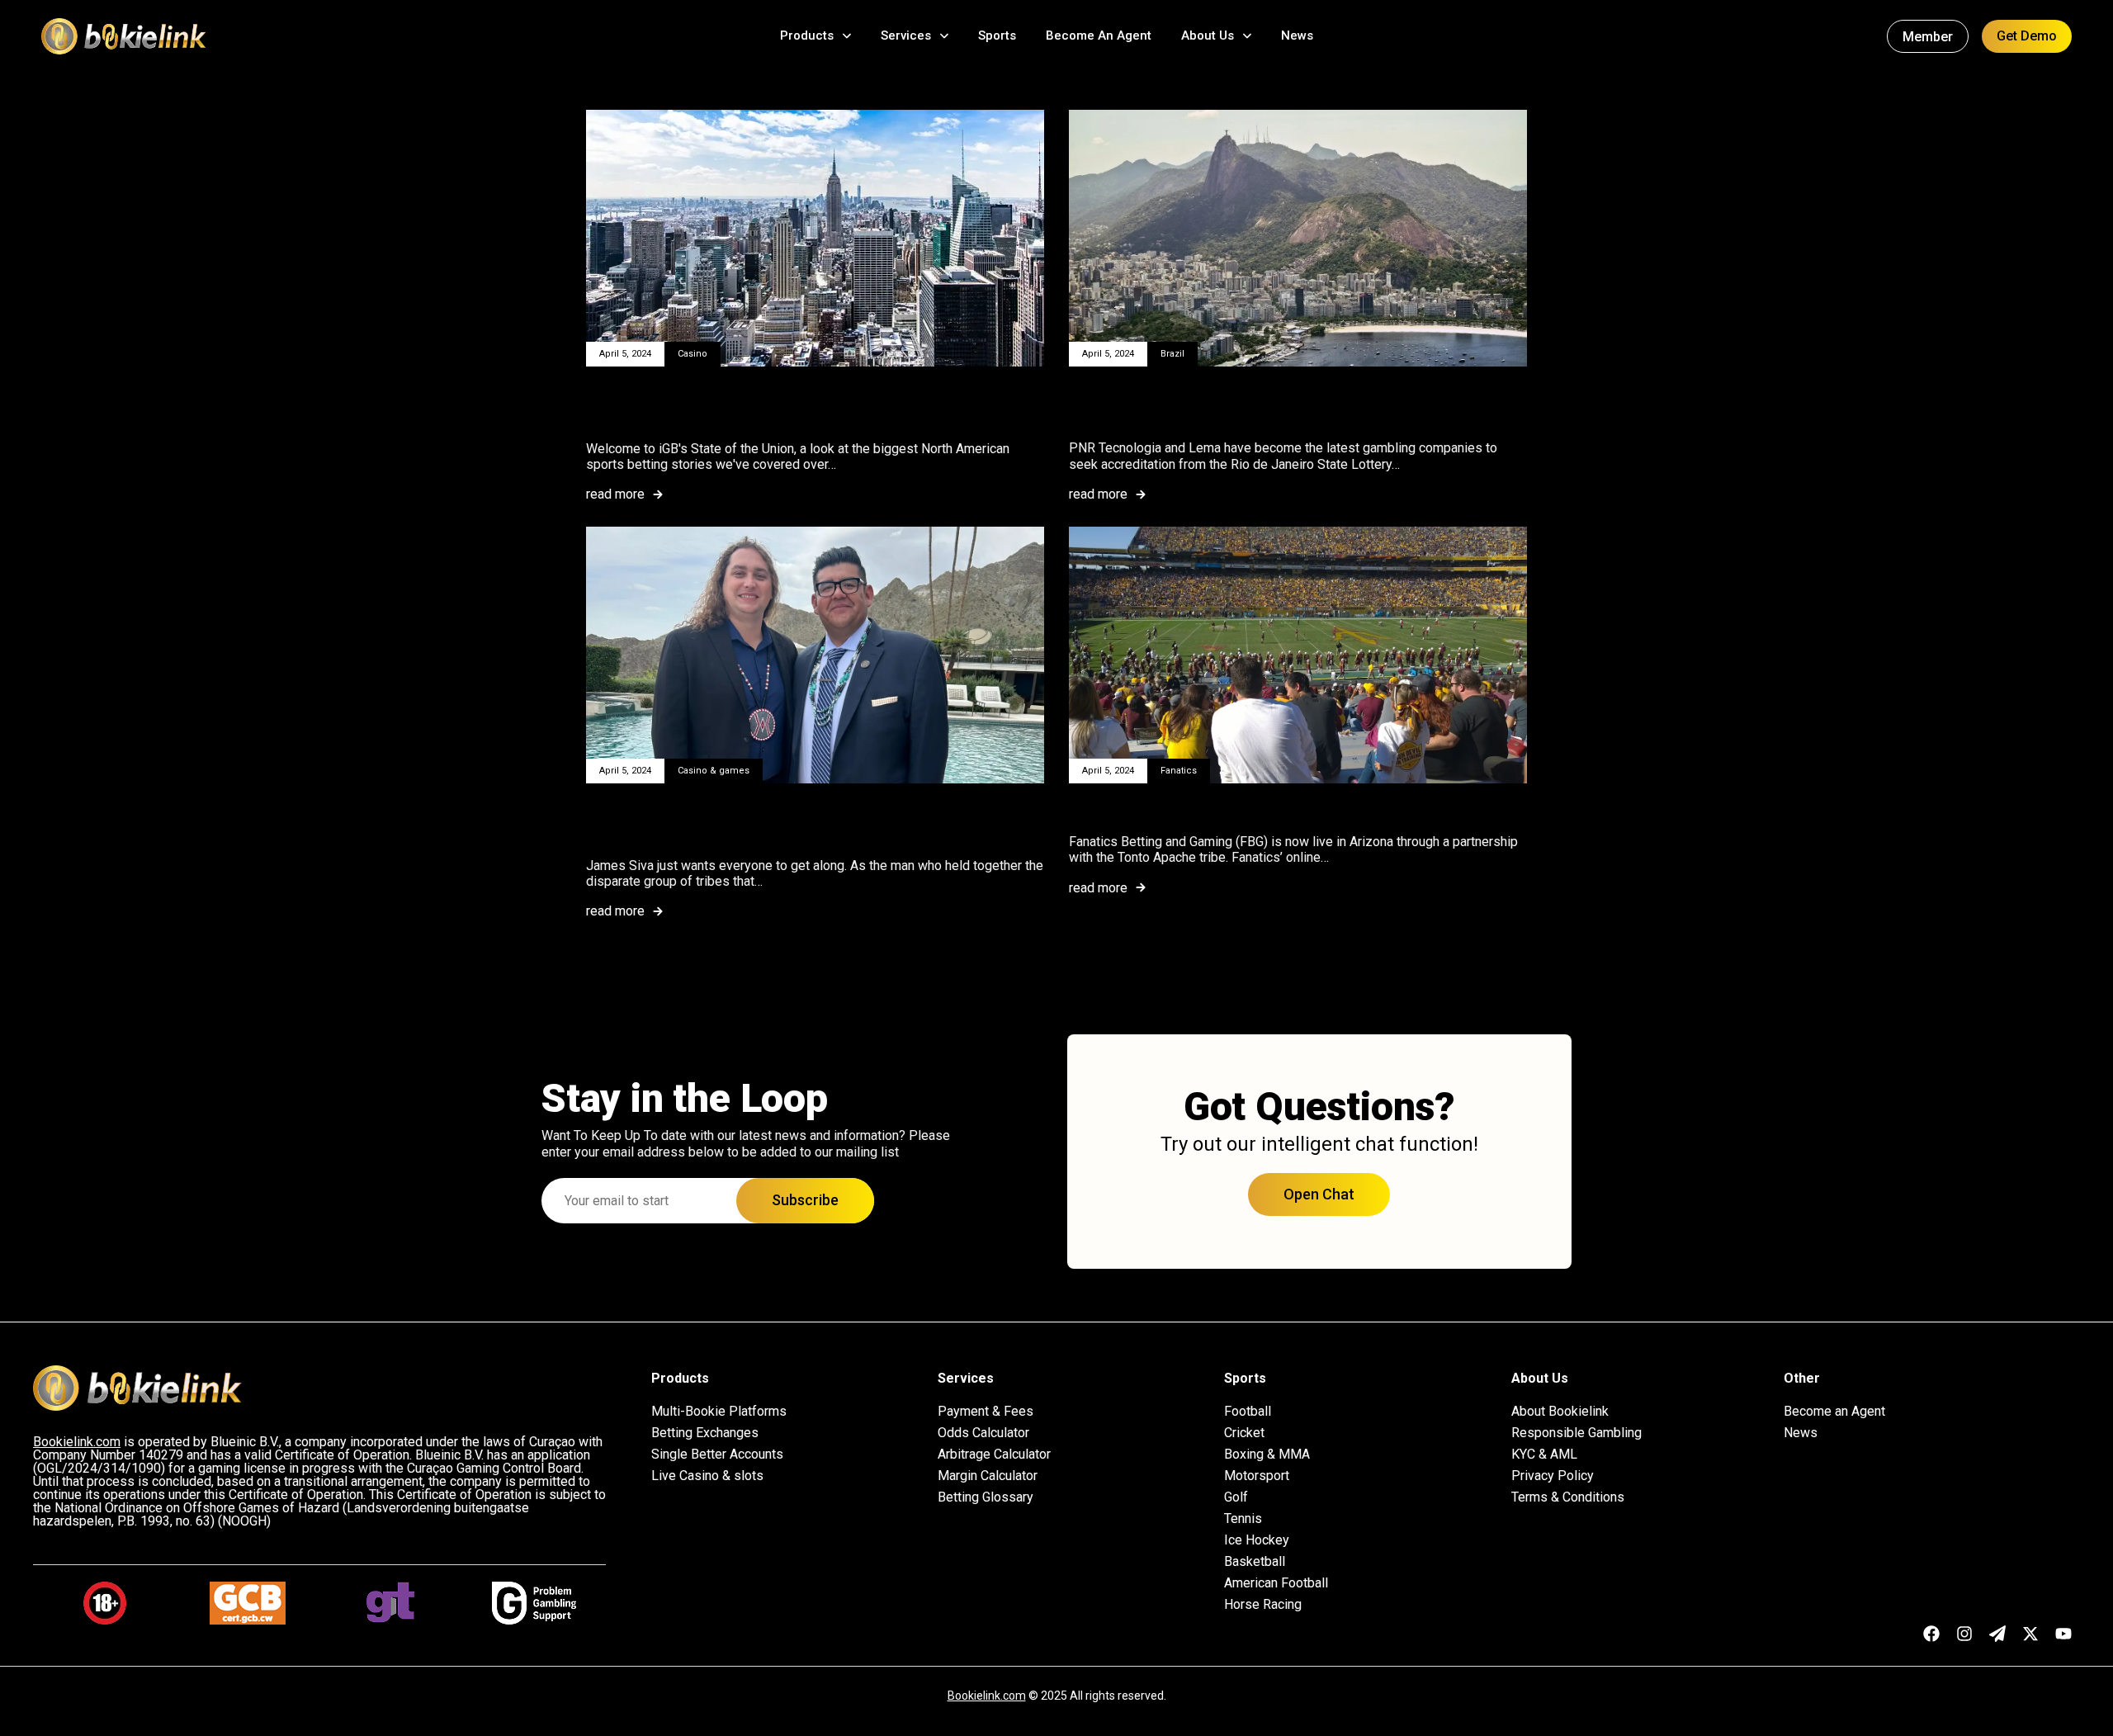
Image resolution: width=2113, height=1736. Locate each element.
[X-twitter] (2030, 1634)
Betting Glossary (986, 1497)
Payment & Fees (986, 1412)
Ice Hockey (1257, 1540)
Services (906, 35)
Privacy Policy (1553, 1476)
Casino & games (714, 771)
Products (807, 35)
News (1297, 35)
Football (1248, 1412)
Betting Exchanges (705, 1433)
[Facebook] (1931, 1634)
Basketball (1255, 1562)
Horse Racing (1263, 1605)
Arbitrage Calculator (994, 1455)
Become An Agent (1099, 35)
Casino (693, 354)
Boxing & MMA (1267, 1455)
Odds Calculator (983, 1433)
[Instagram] (1964, 1634)
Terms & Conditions (1568, 1497)
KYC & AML (1544, 1455)
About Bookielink (1560, 1412)
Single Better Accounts (717, 1455)
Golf (1236, 1497)
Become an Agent (1834, 1412)
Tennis (1243, 1519)
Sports (997, 35)
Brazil (1172, 354)
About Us (1208, 35)
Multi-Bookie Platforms (719, 1412)
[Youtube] (2063, 1634)
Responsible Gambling (1576, 1433)
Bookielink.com (987, 1696)
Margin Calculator (988, 1476)
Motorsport (1257, 1476)
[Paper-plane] (1997, 1634)
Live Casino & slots (707, 1476)
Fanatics (1179, 771)
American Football (1276, 1583)
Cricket (1244, 1433)
